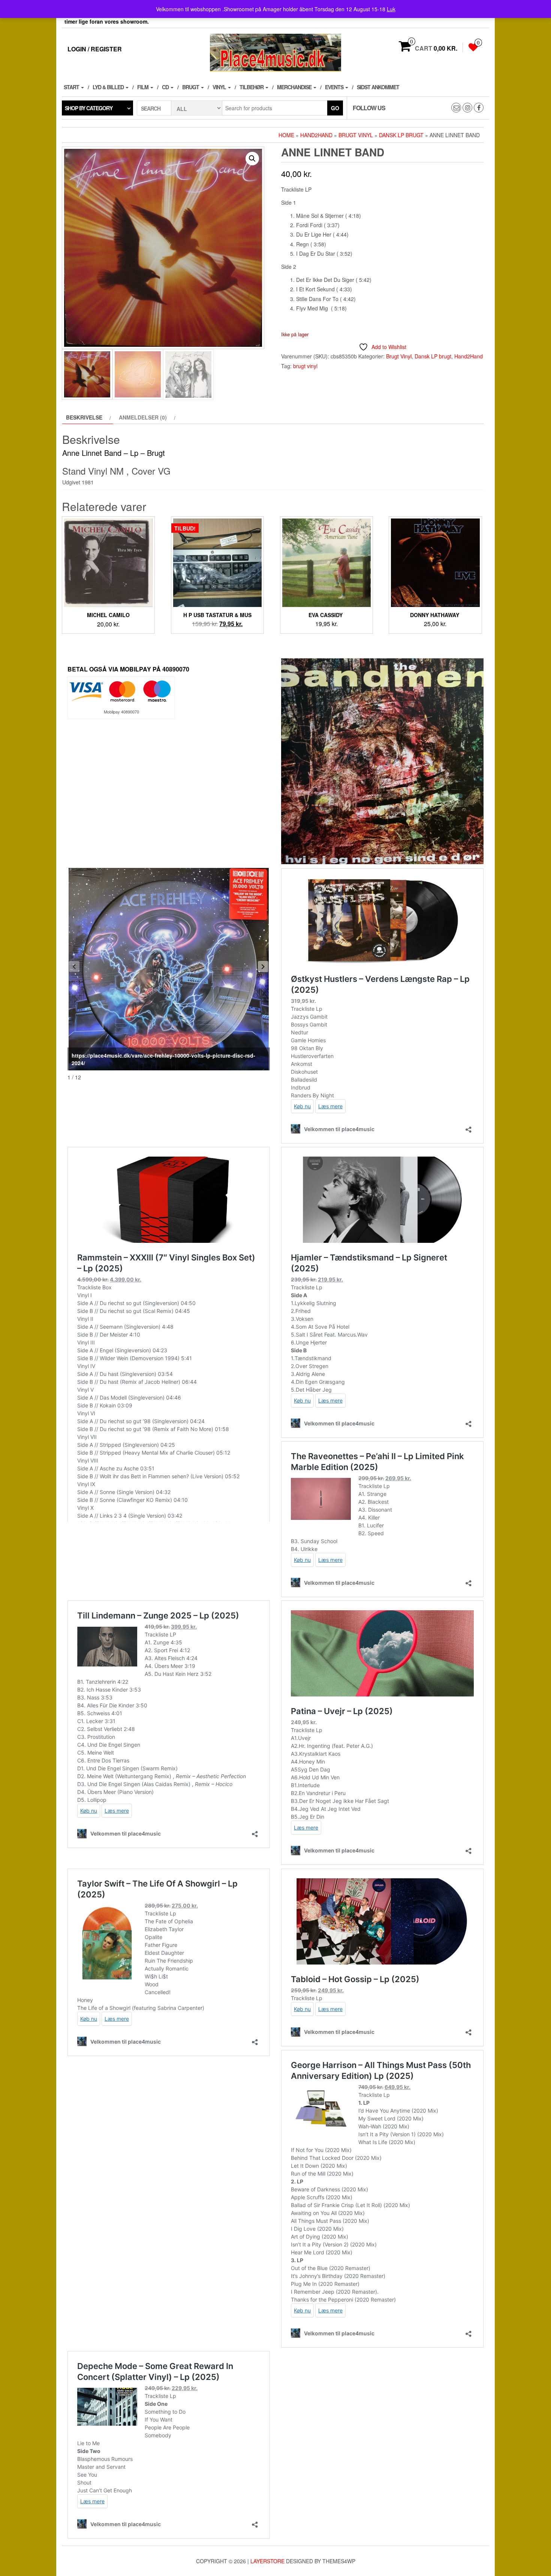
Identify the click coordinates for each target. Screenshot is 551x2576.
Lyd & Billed (109, 87)
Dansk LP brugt (401, 135)
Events (335, 87)
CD (166, 87)
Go (335, 108)
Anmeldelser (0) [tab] (143, 417)
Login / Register (95, 49)
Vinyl (220, 87)
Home (286, 135)
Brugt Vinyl (356, 135)
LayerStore (267, 2561)
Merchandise (295, 87)
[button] (252, 159)
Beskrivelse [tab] (84, 417)
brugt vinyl (305, 366)
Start (72, 87)
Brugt (191, 87)
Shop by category (89, 108)
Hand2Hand (316, 135)
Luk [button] (391, 9)
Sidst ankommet (378, 87)
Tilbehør (252, 87)
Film (143, 87)
